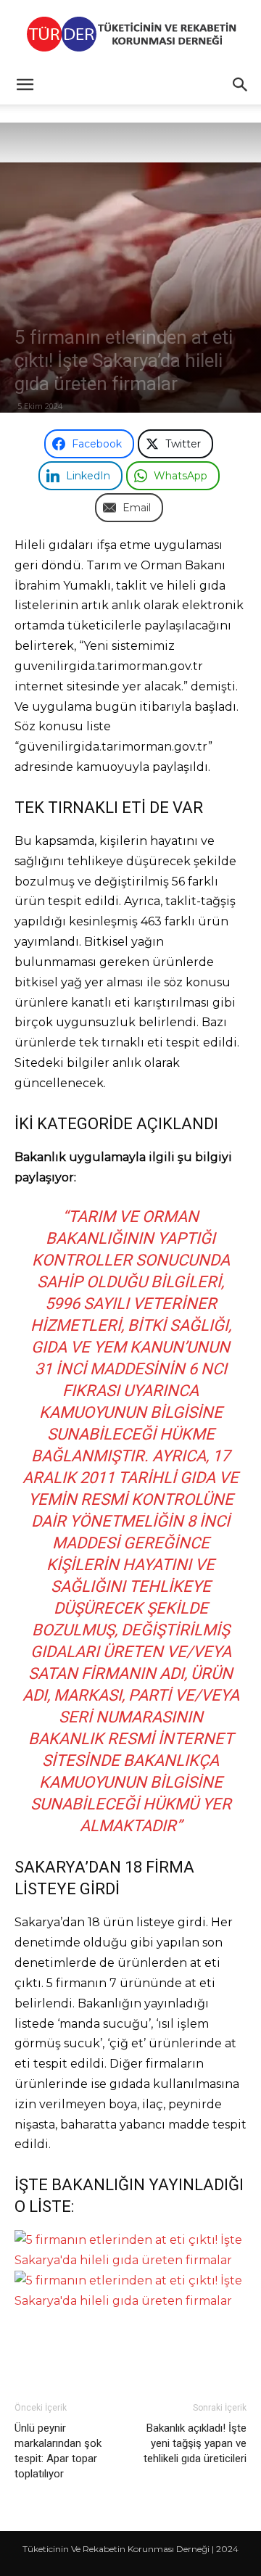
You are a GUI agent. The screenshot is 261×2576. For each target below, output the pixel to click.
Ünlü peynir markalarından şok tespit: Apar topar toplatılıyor (58, 2451)
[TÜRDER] (130, 34)
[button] (25, 85)
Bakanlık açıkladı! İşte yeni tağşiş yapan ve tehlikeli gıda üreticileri (195, 2443)
